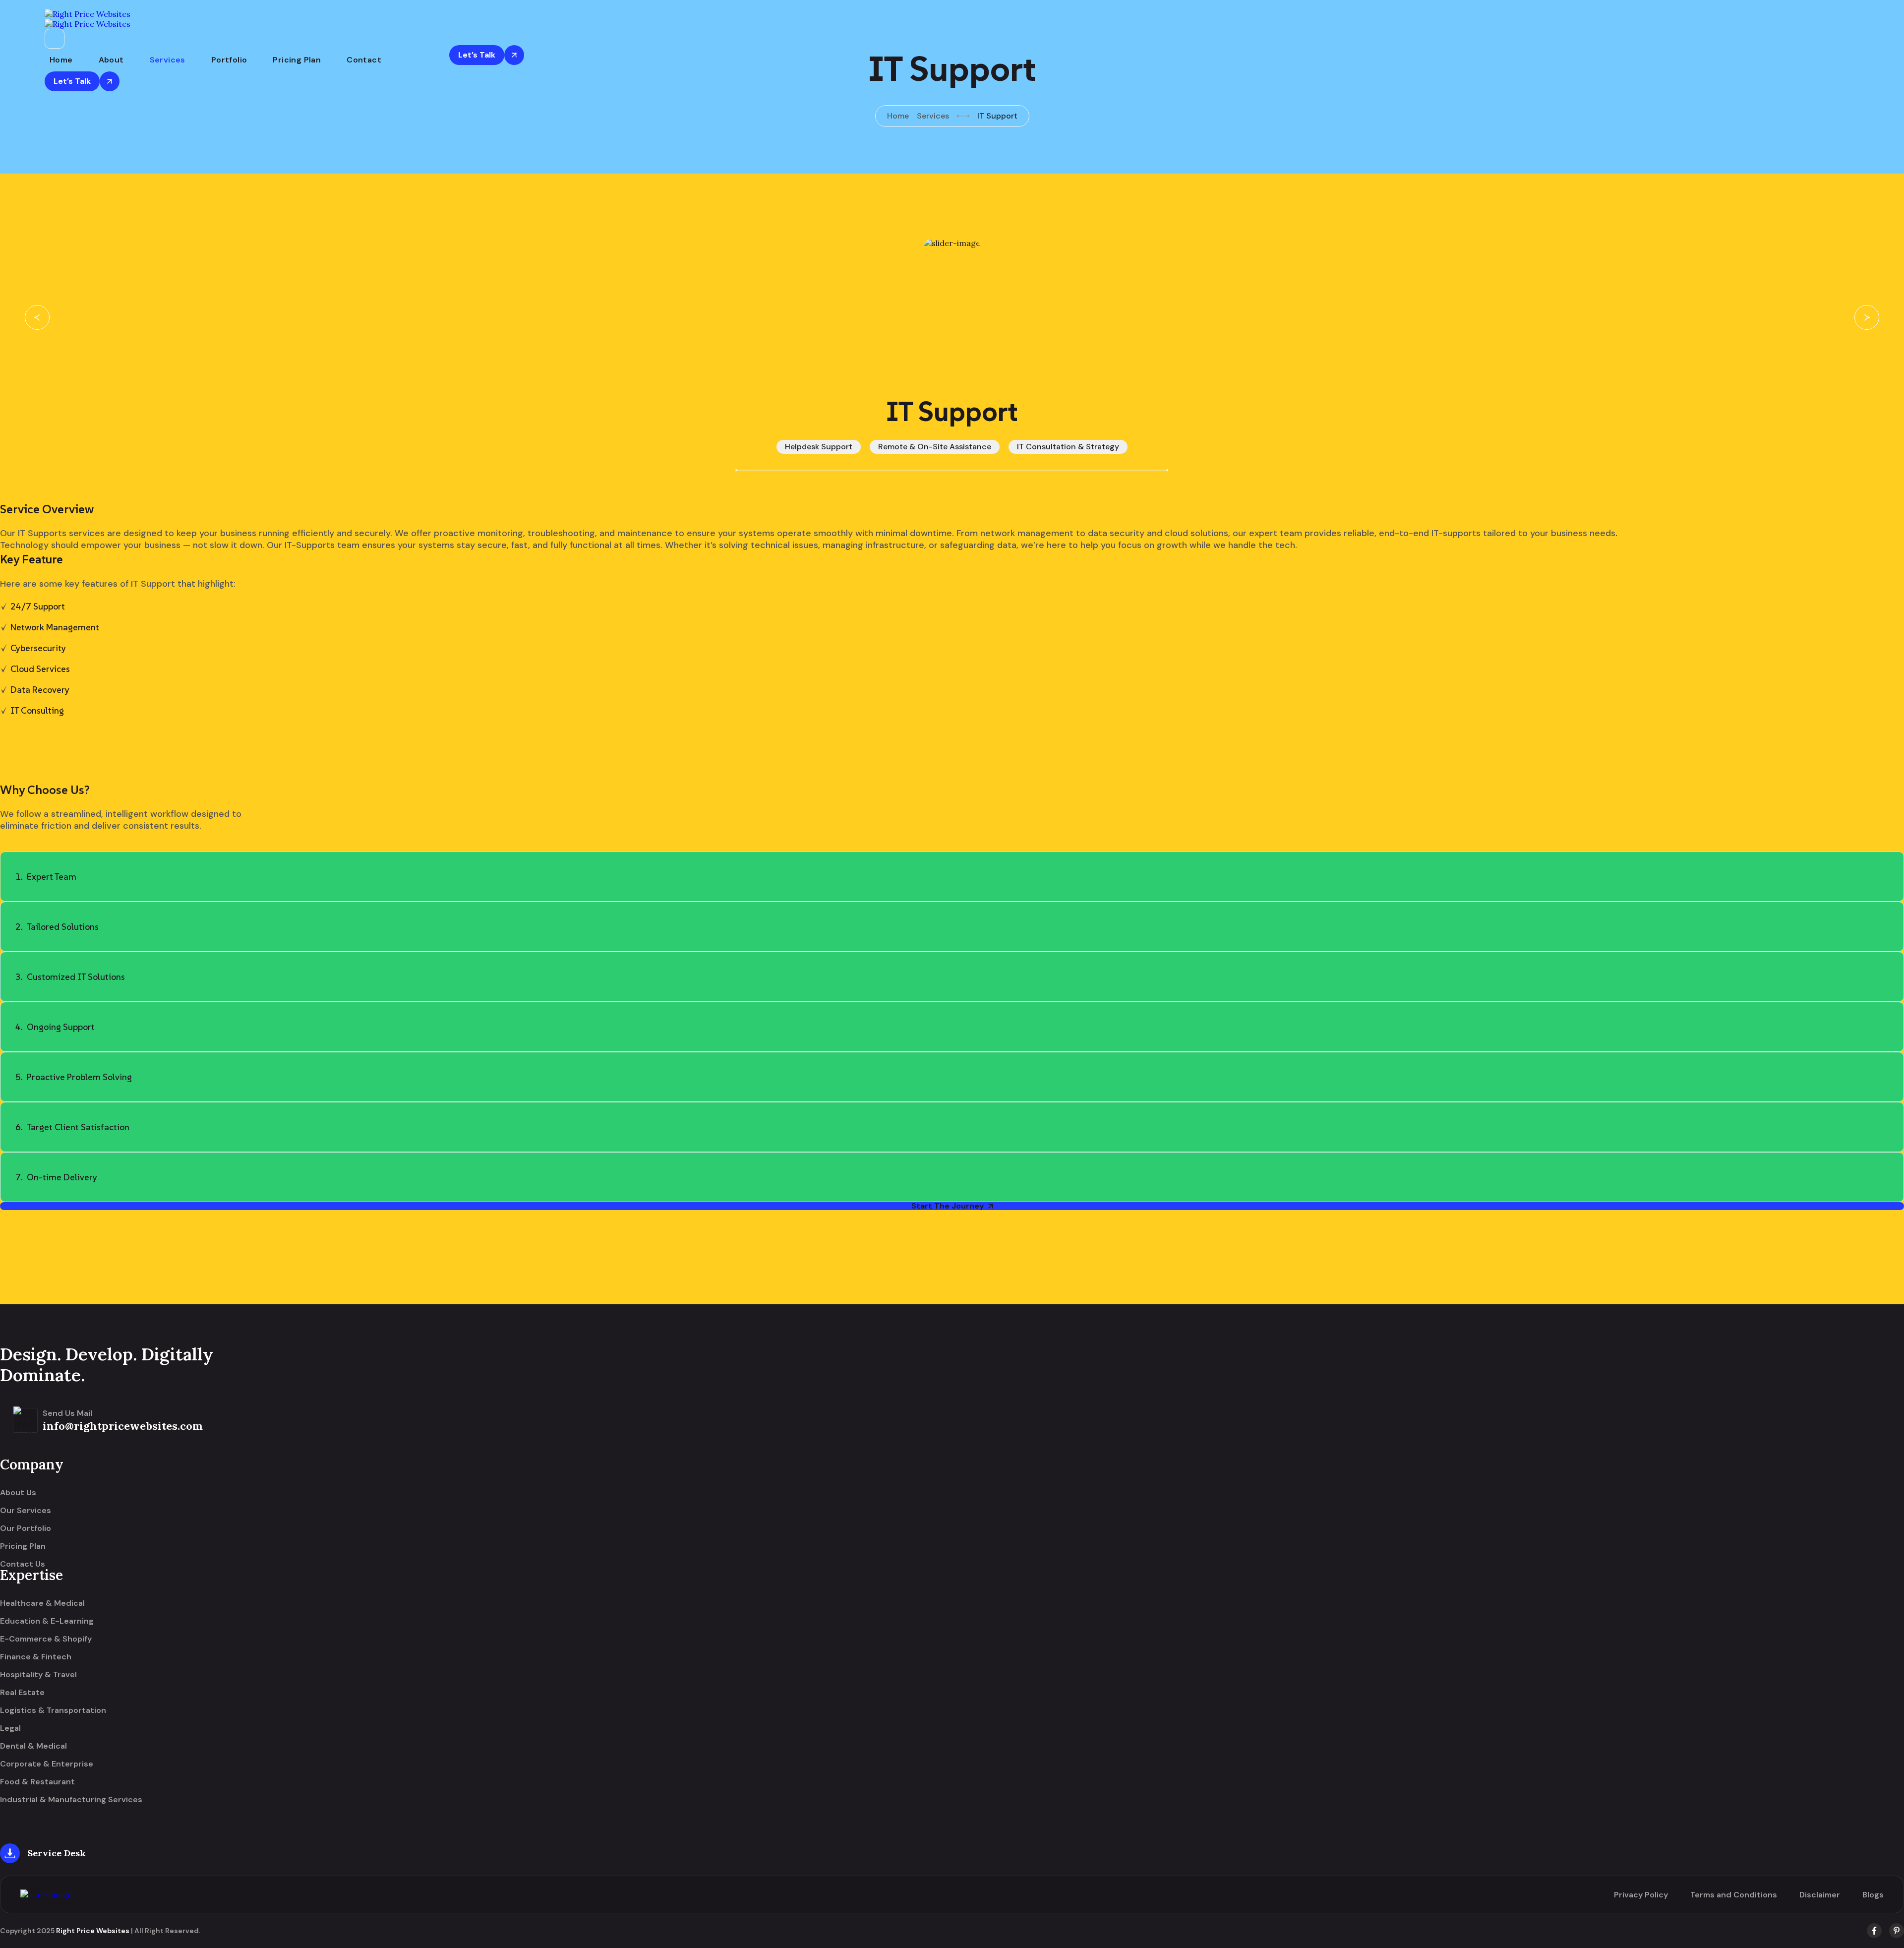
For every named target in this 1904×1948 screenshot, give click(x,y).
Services (168, 60)
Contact (364, 60)
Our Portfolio (26, 1528)
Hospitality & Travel (38, 1675)
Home (61, 60)
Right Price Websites (93, 1931)
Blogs (1873, 1895)
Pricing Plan (297, 60)
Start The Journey (948, 1206)
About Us (18, 1493)
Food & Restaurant (37, 1782)
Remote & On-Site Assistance (935, 447)
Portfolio (229, 60)
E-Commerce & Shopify (46, 1639)
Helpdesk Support (819, 447)
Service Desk (57, 1853)
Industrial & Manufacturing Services (71, 1800)
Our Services (26, 1511)
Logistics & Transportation (53, 1710)
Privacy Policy (1641, 1895)
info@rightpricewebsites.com (123, 1426)
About (111, 60)
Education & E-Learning (47, 1621)
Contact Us (23, 1564)
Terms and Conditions (1734, 1895)
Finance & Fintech (36, 1657)
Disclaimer (1820, 1895)
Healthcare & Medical (42, 1603)
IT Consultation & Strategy (1068, 447)
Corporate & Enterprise (47, 1764)
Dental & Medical (33, 1746)
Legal (10, 1728)
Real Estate (22, 1693)
